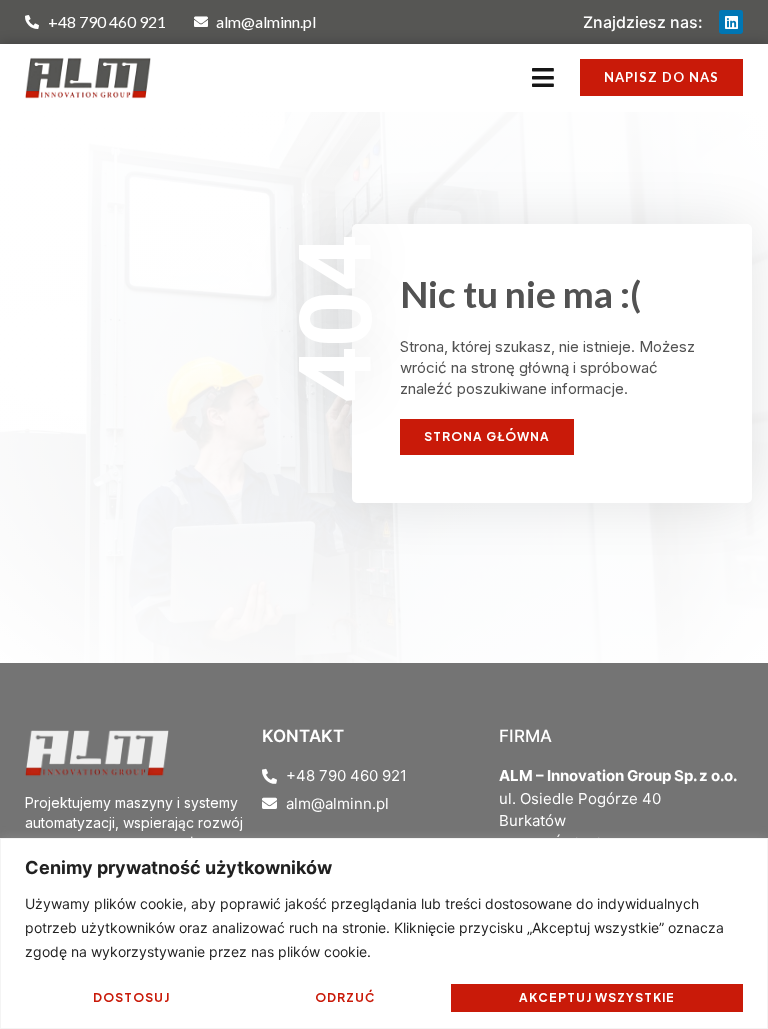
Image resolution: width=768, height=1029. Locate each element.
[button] (543, 78)
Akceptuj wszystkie (597, 997)
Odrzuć (345, 997)
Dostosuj (131, 997)
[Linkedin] (731, 22)
